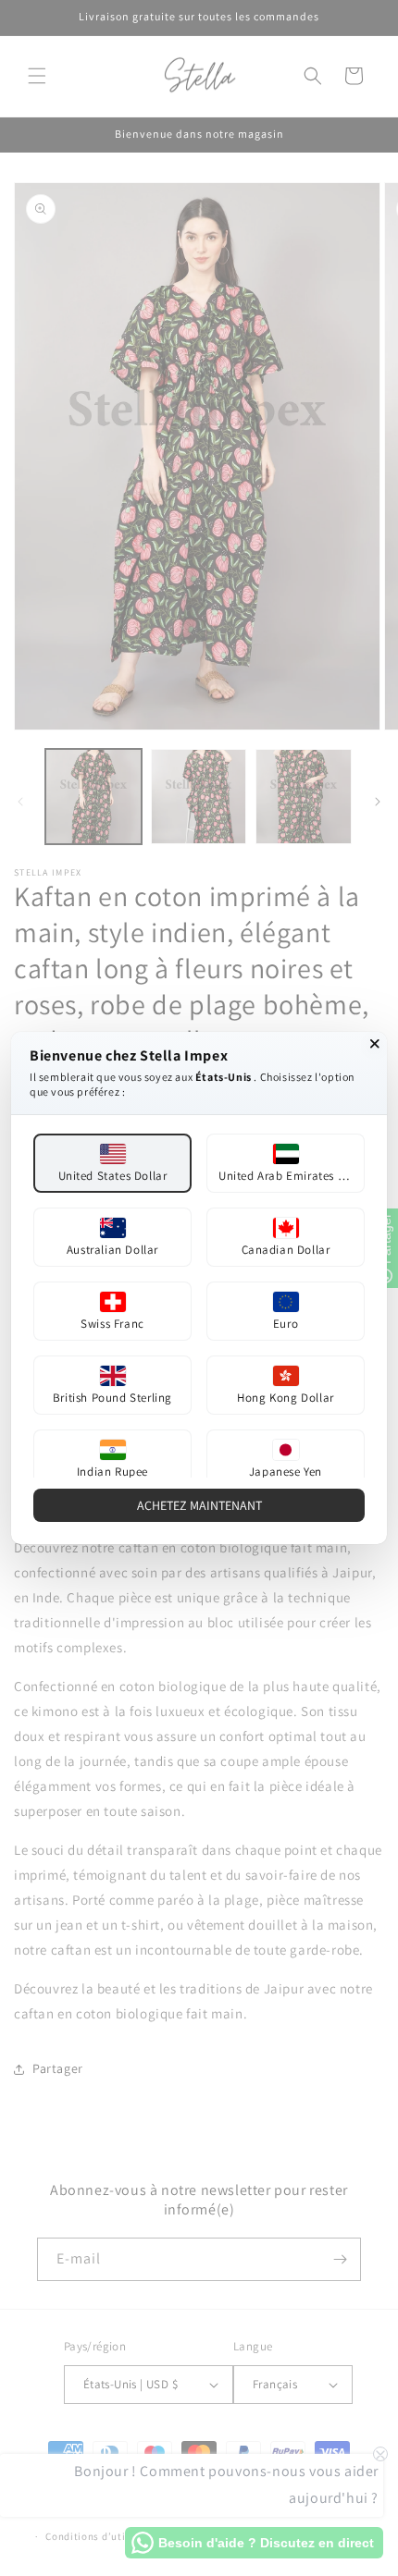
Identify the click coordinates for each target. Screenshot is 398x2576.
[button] (112, 1163)
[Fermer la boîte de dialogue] (375, 1044)
